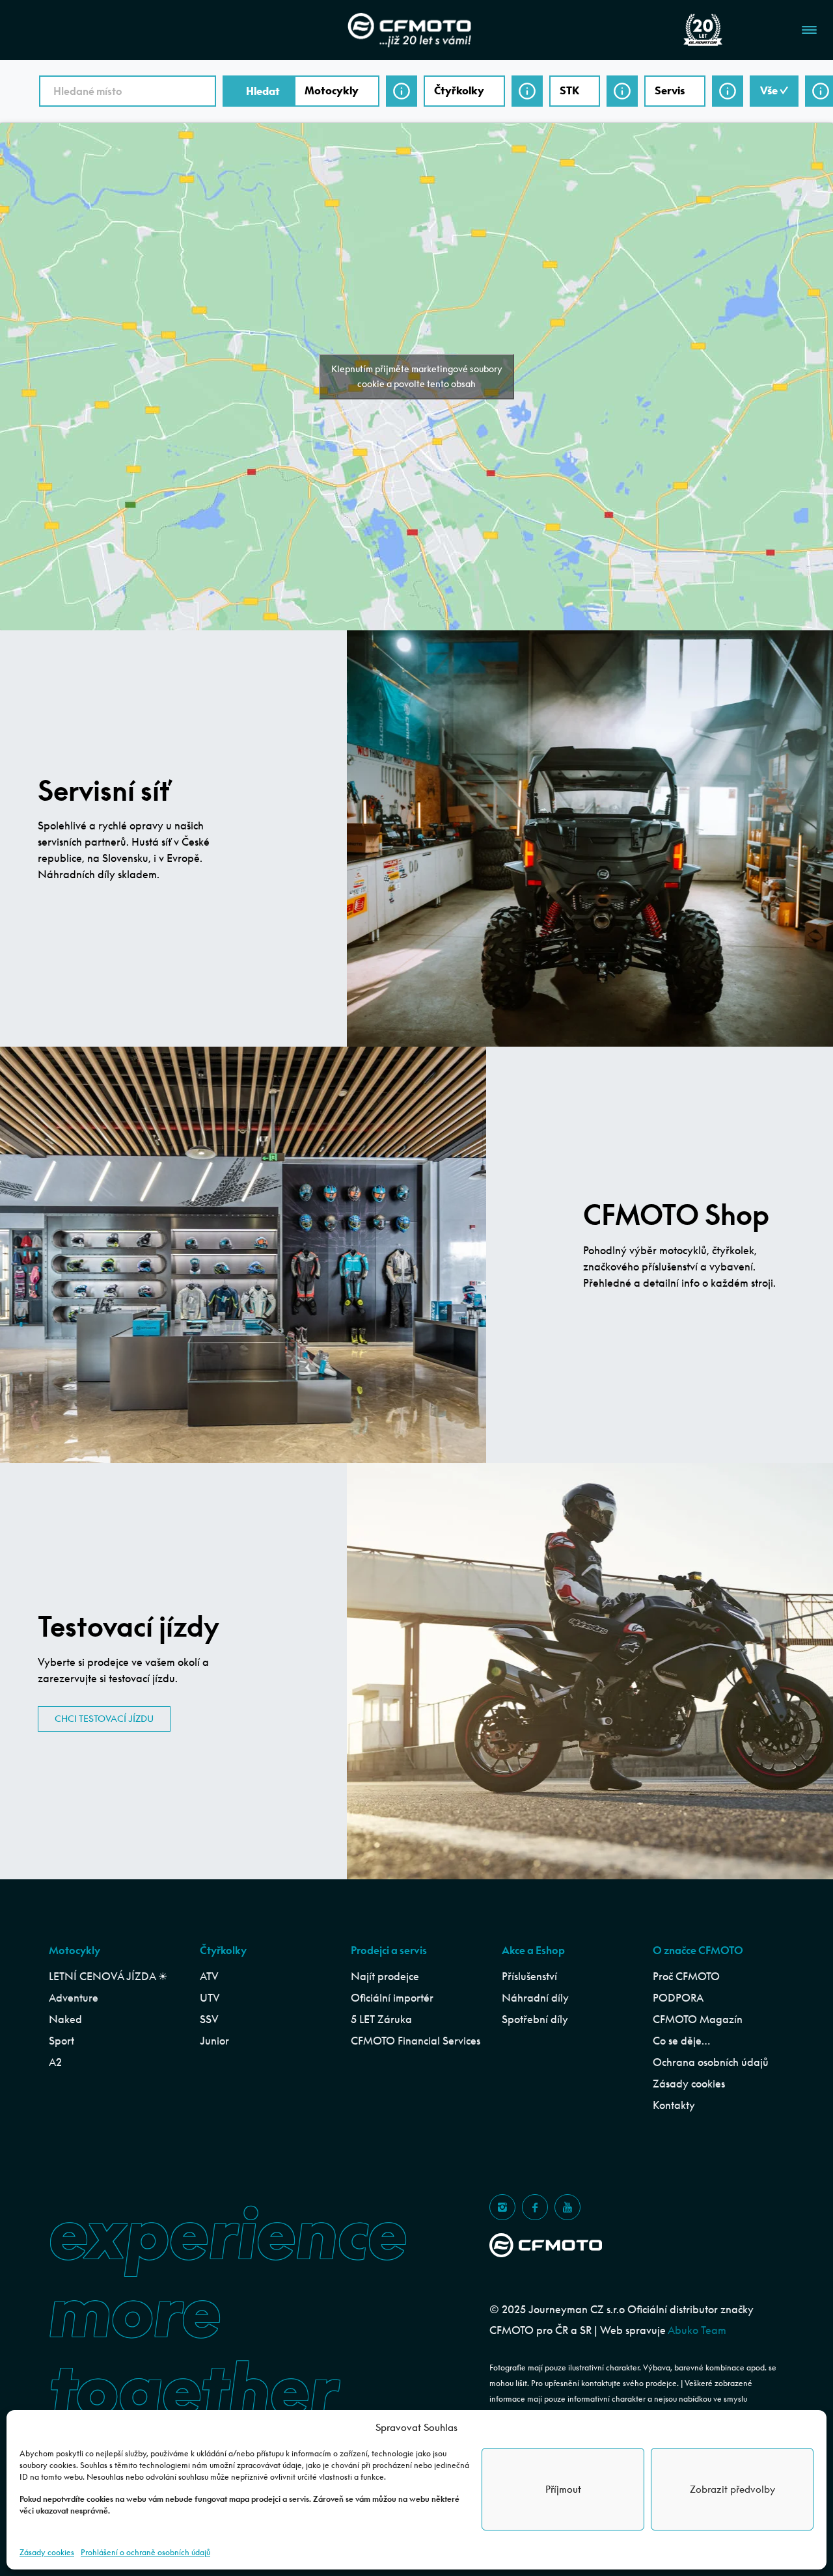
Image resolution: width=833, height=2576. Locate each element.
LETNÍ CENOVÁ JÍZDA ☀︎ (108, 1976)
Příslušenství (529, 1976)
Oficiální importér (392, 1998)
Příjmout (563, 2489)
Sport (61, 2041)
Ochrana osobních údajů (711, 2062)
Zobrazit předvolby (732, 2489)
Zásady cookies (47, 2552)
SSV (209, 2019)
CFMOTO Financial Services (416, 2041)
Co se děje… (681, 2041)
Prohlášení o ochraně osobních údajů (145, 2552)
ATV (209, 1976)
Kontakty (674, 2105)
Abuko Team (697, 2330)
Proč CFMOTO (686, 1976)
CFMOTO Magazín (698, 2019)
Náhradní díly (535, 1998)
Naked (65, 2019)
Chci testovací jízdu (104, 1719)
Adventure (74, 1998)
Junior (214, 2041)
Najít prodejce (385, 1976)
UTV (210, 1998)
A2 (55, 2062)
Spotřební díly (535, 2019)
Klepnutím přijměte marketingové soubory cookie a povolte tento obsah (417, 376)
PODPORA (678, 1998)
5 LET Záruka (381, 2019)
